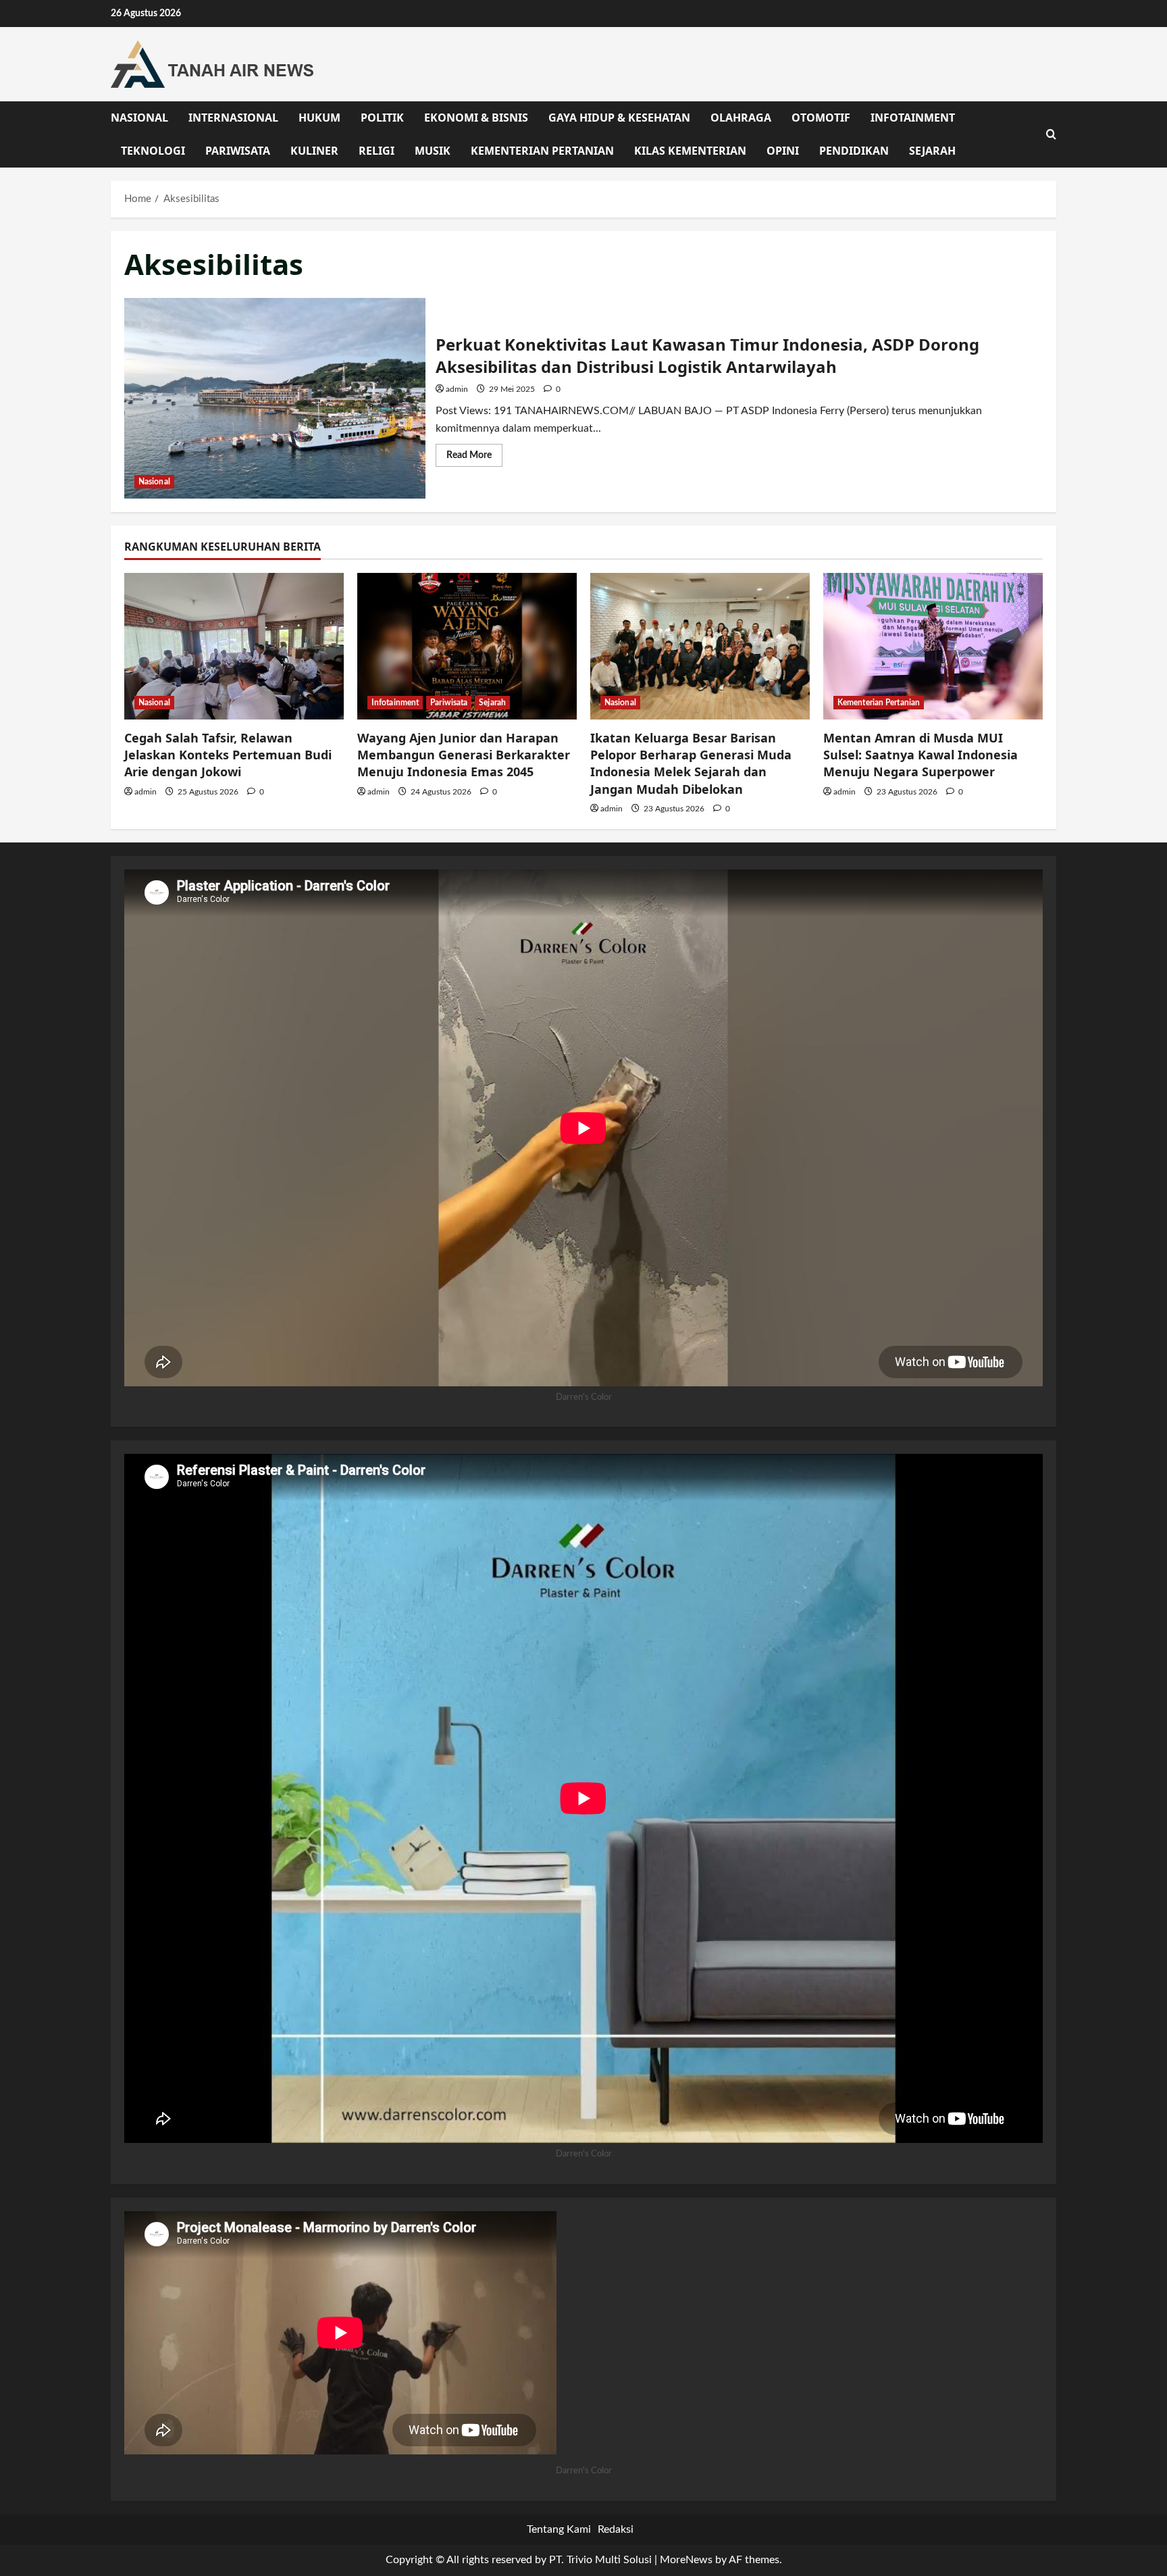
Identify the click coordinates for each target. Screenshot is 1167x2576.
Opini (783, 151)
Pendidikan (854, 151)
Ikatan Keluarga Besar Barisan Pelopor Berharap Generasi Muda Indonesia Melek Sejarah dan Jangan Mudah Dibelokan (691, 763)
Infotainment (913, 118)
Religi (377, 151)
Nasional (139, 118)
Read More (474, 458)
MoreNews (686, 2560)
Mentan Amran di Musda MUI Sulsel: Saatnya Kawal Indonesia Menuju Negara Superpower (920, 755)
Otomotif (821, 118)
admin (457, 389)
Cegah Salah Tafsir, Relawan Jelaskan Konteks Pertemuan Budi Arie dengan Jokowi (228, 755)
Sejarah (932, 151)
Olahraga (741, 118)
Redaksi (616, 2529)
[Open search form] (1051, 134)
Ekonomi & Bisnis (476, 118)
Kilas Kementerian (690, 151)
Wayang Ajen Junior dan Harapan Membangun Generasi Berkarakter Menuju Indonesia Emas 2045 (464, 755)
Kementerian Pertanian (542, 151)
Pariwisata (238, 151)
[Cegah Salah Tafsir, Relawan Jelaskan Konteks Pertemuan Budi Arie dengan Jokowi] (234, 646)
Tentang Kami (559, 2529)
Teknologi (153, 151)
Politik (382, 118)
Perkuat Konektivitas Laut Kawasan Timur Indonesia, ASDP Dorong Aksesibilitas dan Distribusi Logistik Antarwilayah (275, 398)
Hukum (319, 118)
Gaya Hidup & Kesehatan (619, 118)
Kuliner (314, 151)
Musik (433, 151)
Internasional (233, 118)
